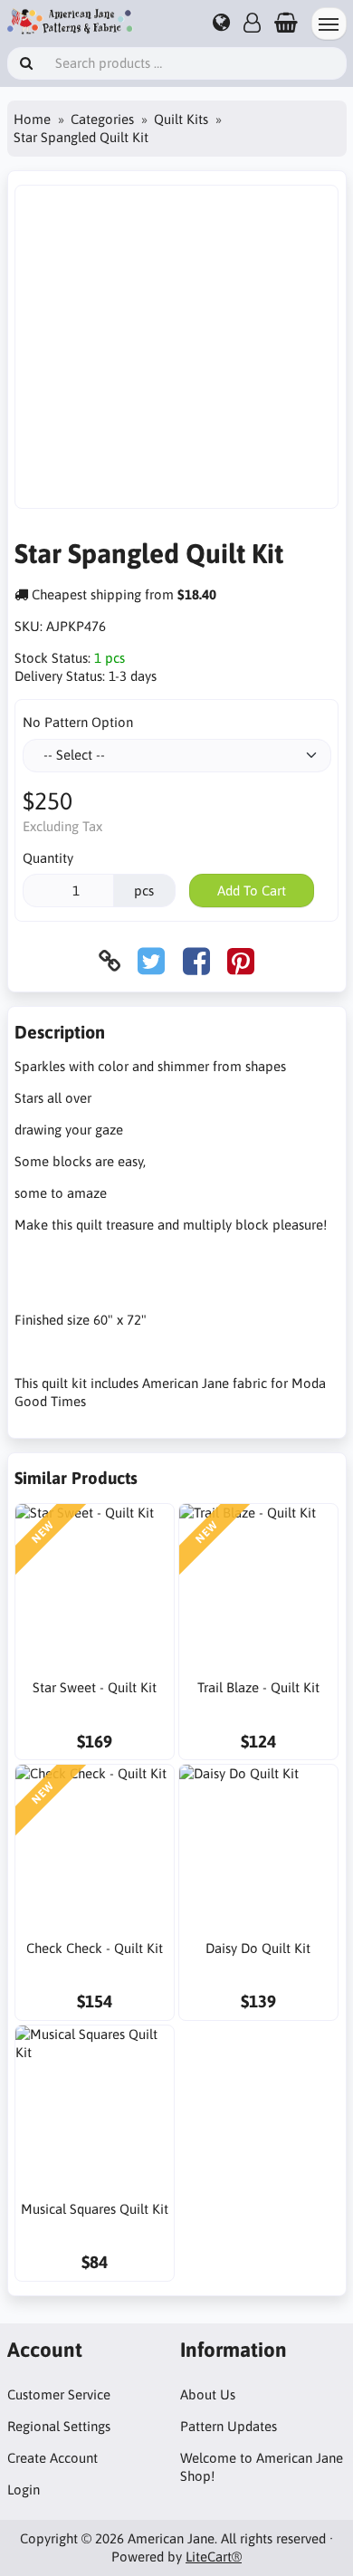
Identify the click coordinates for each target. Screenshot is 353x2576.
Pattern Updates (229, 2426)
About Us (208, 2394)
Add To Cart (252, 891)
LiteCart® (214, 2557)
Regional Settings (59, 2426)
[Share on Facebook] (196, 961)
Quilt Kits (181, 119)
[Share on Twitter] (151, 961)
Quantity (48, 858)
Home (32, 119)
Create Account (52, 2458)
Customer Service (59, 2394)
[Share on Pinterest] (241, 961)
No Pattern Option (78, 722)
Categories (102, 119)
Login (24, 2490)
